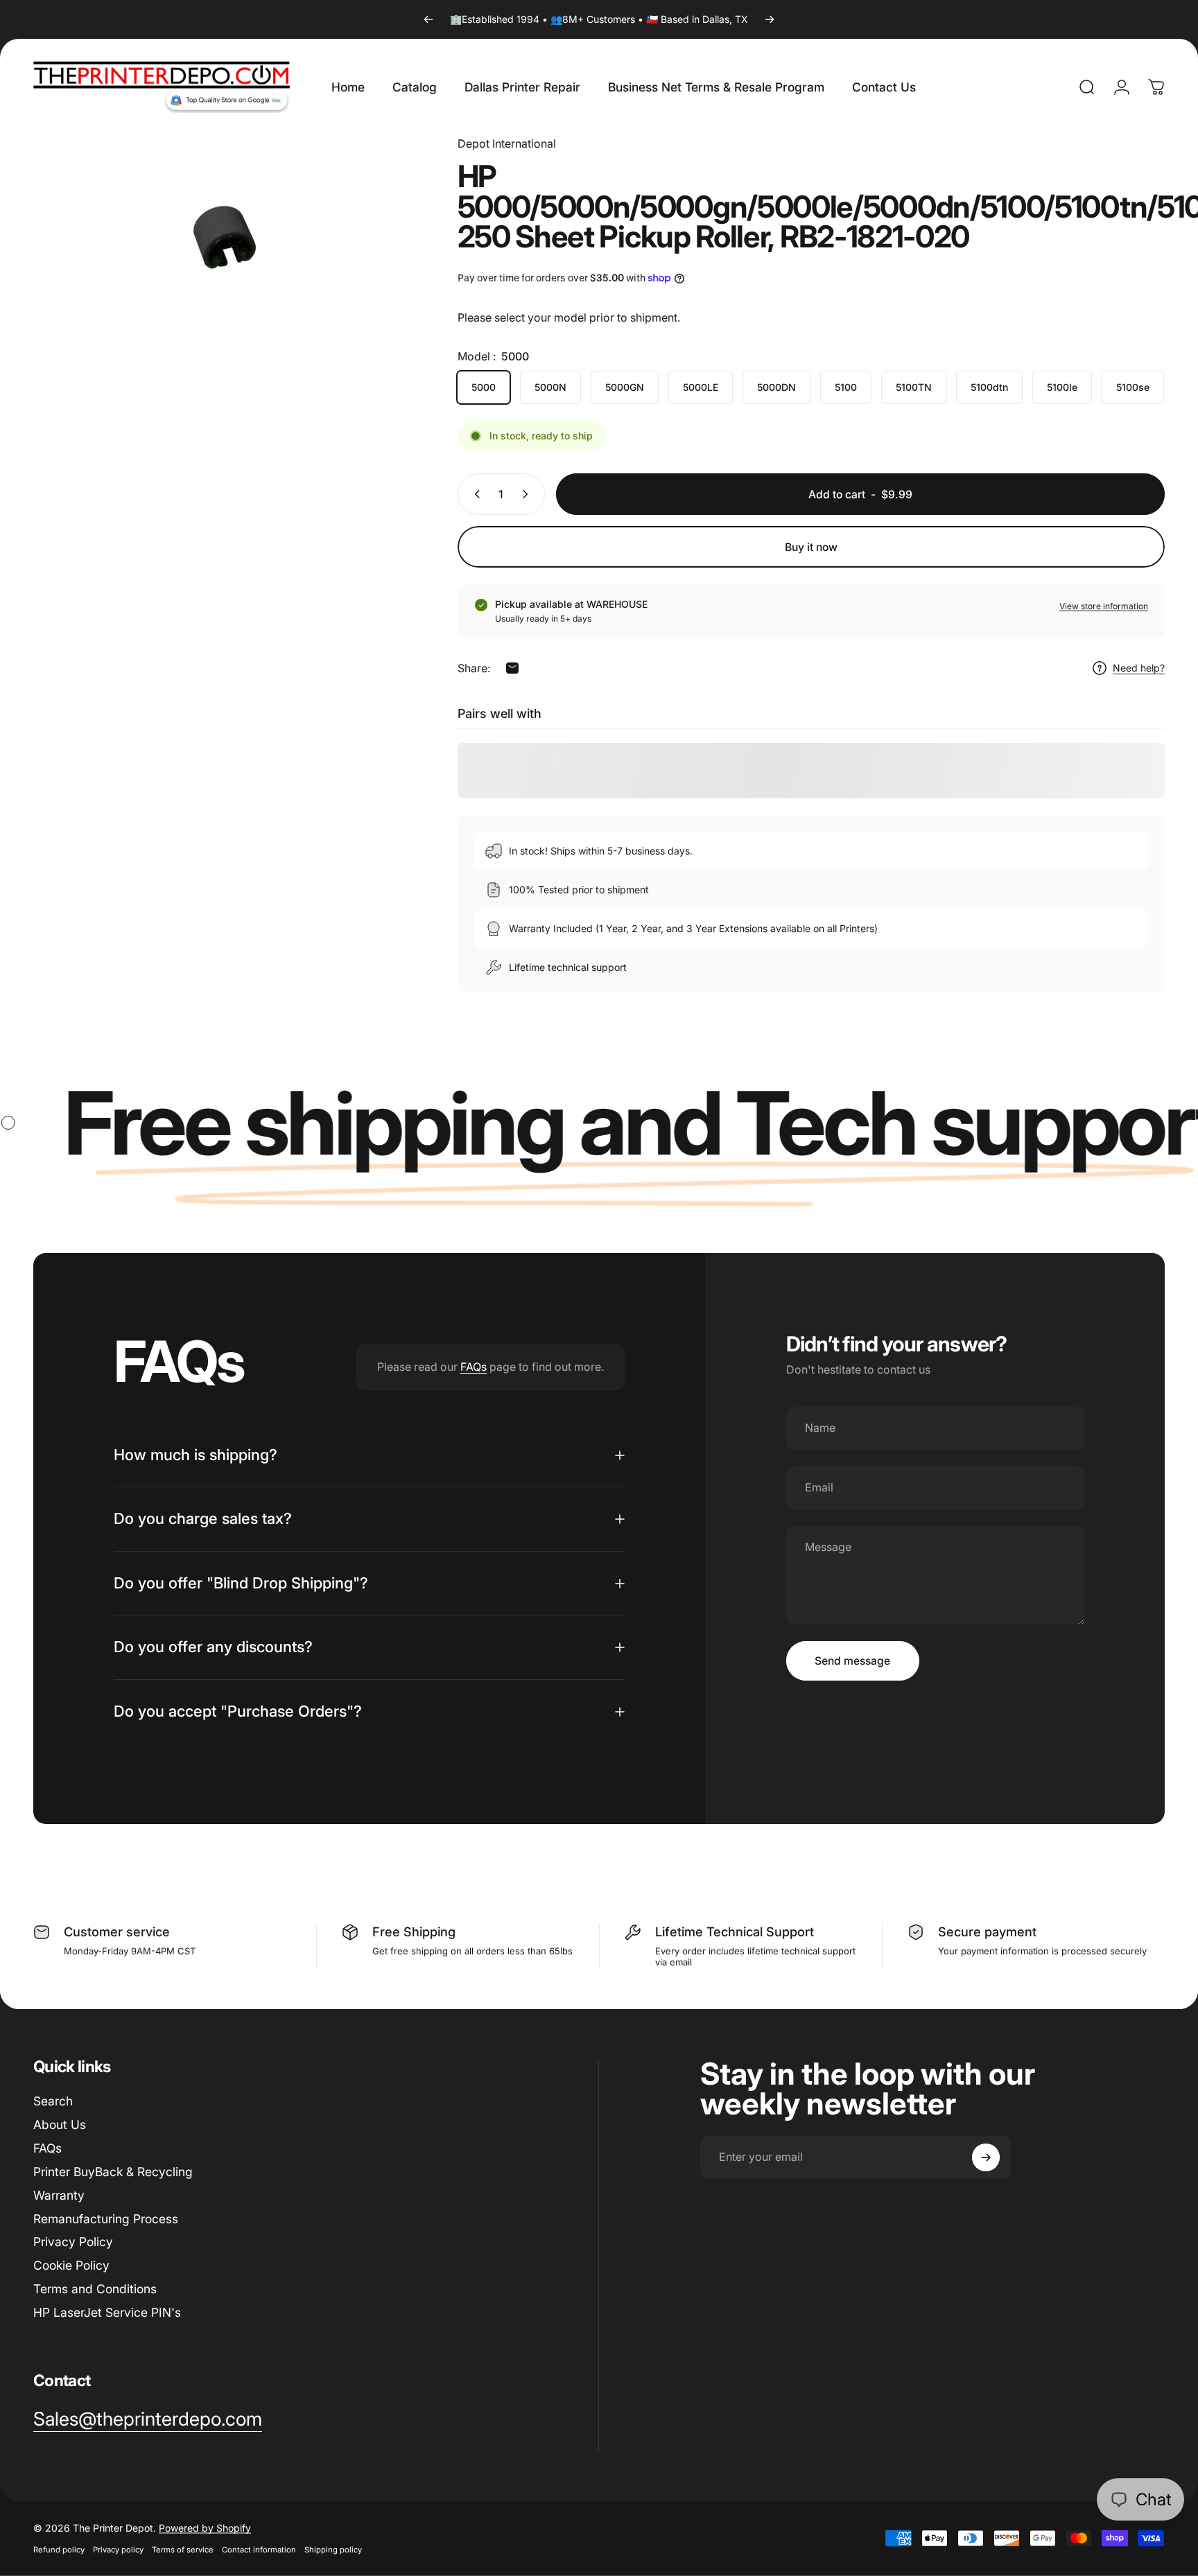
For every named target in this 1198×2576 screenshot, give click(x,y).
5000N (550, 387)
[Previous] (428, 19)
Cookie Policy (71, 2265)
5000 (484, 387)
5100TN (914, 387)
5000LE (701, 387)
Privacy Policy (73, 2242)
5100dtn (989, 387)
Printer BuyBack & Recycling (113, 2172)
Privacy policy (118, 2550)
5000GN (625, 387)
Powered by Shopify (205, 2528)
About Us (60, 2124)
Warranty (59, 2195)
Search (53, 2101)
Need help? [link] (1139, 668)
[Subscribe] (986, 2157)
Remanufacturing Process (106, 2219)
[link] (148, 2419)
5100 (846, 387)
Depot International (507, 143)
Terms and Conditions (95, 2289)
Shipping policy (333, 2550)
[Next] (770, 19)
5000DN (776, 387)
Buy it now (811, 547)
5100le (1062, 387)
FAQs (474, 1367)
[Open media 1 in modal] (224, 237)
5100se (1133, 387)
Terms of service (183, 2550)
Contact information (259, 2550)
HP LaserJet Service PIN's (107, 2312)
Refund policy (59, 2550)
